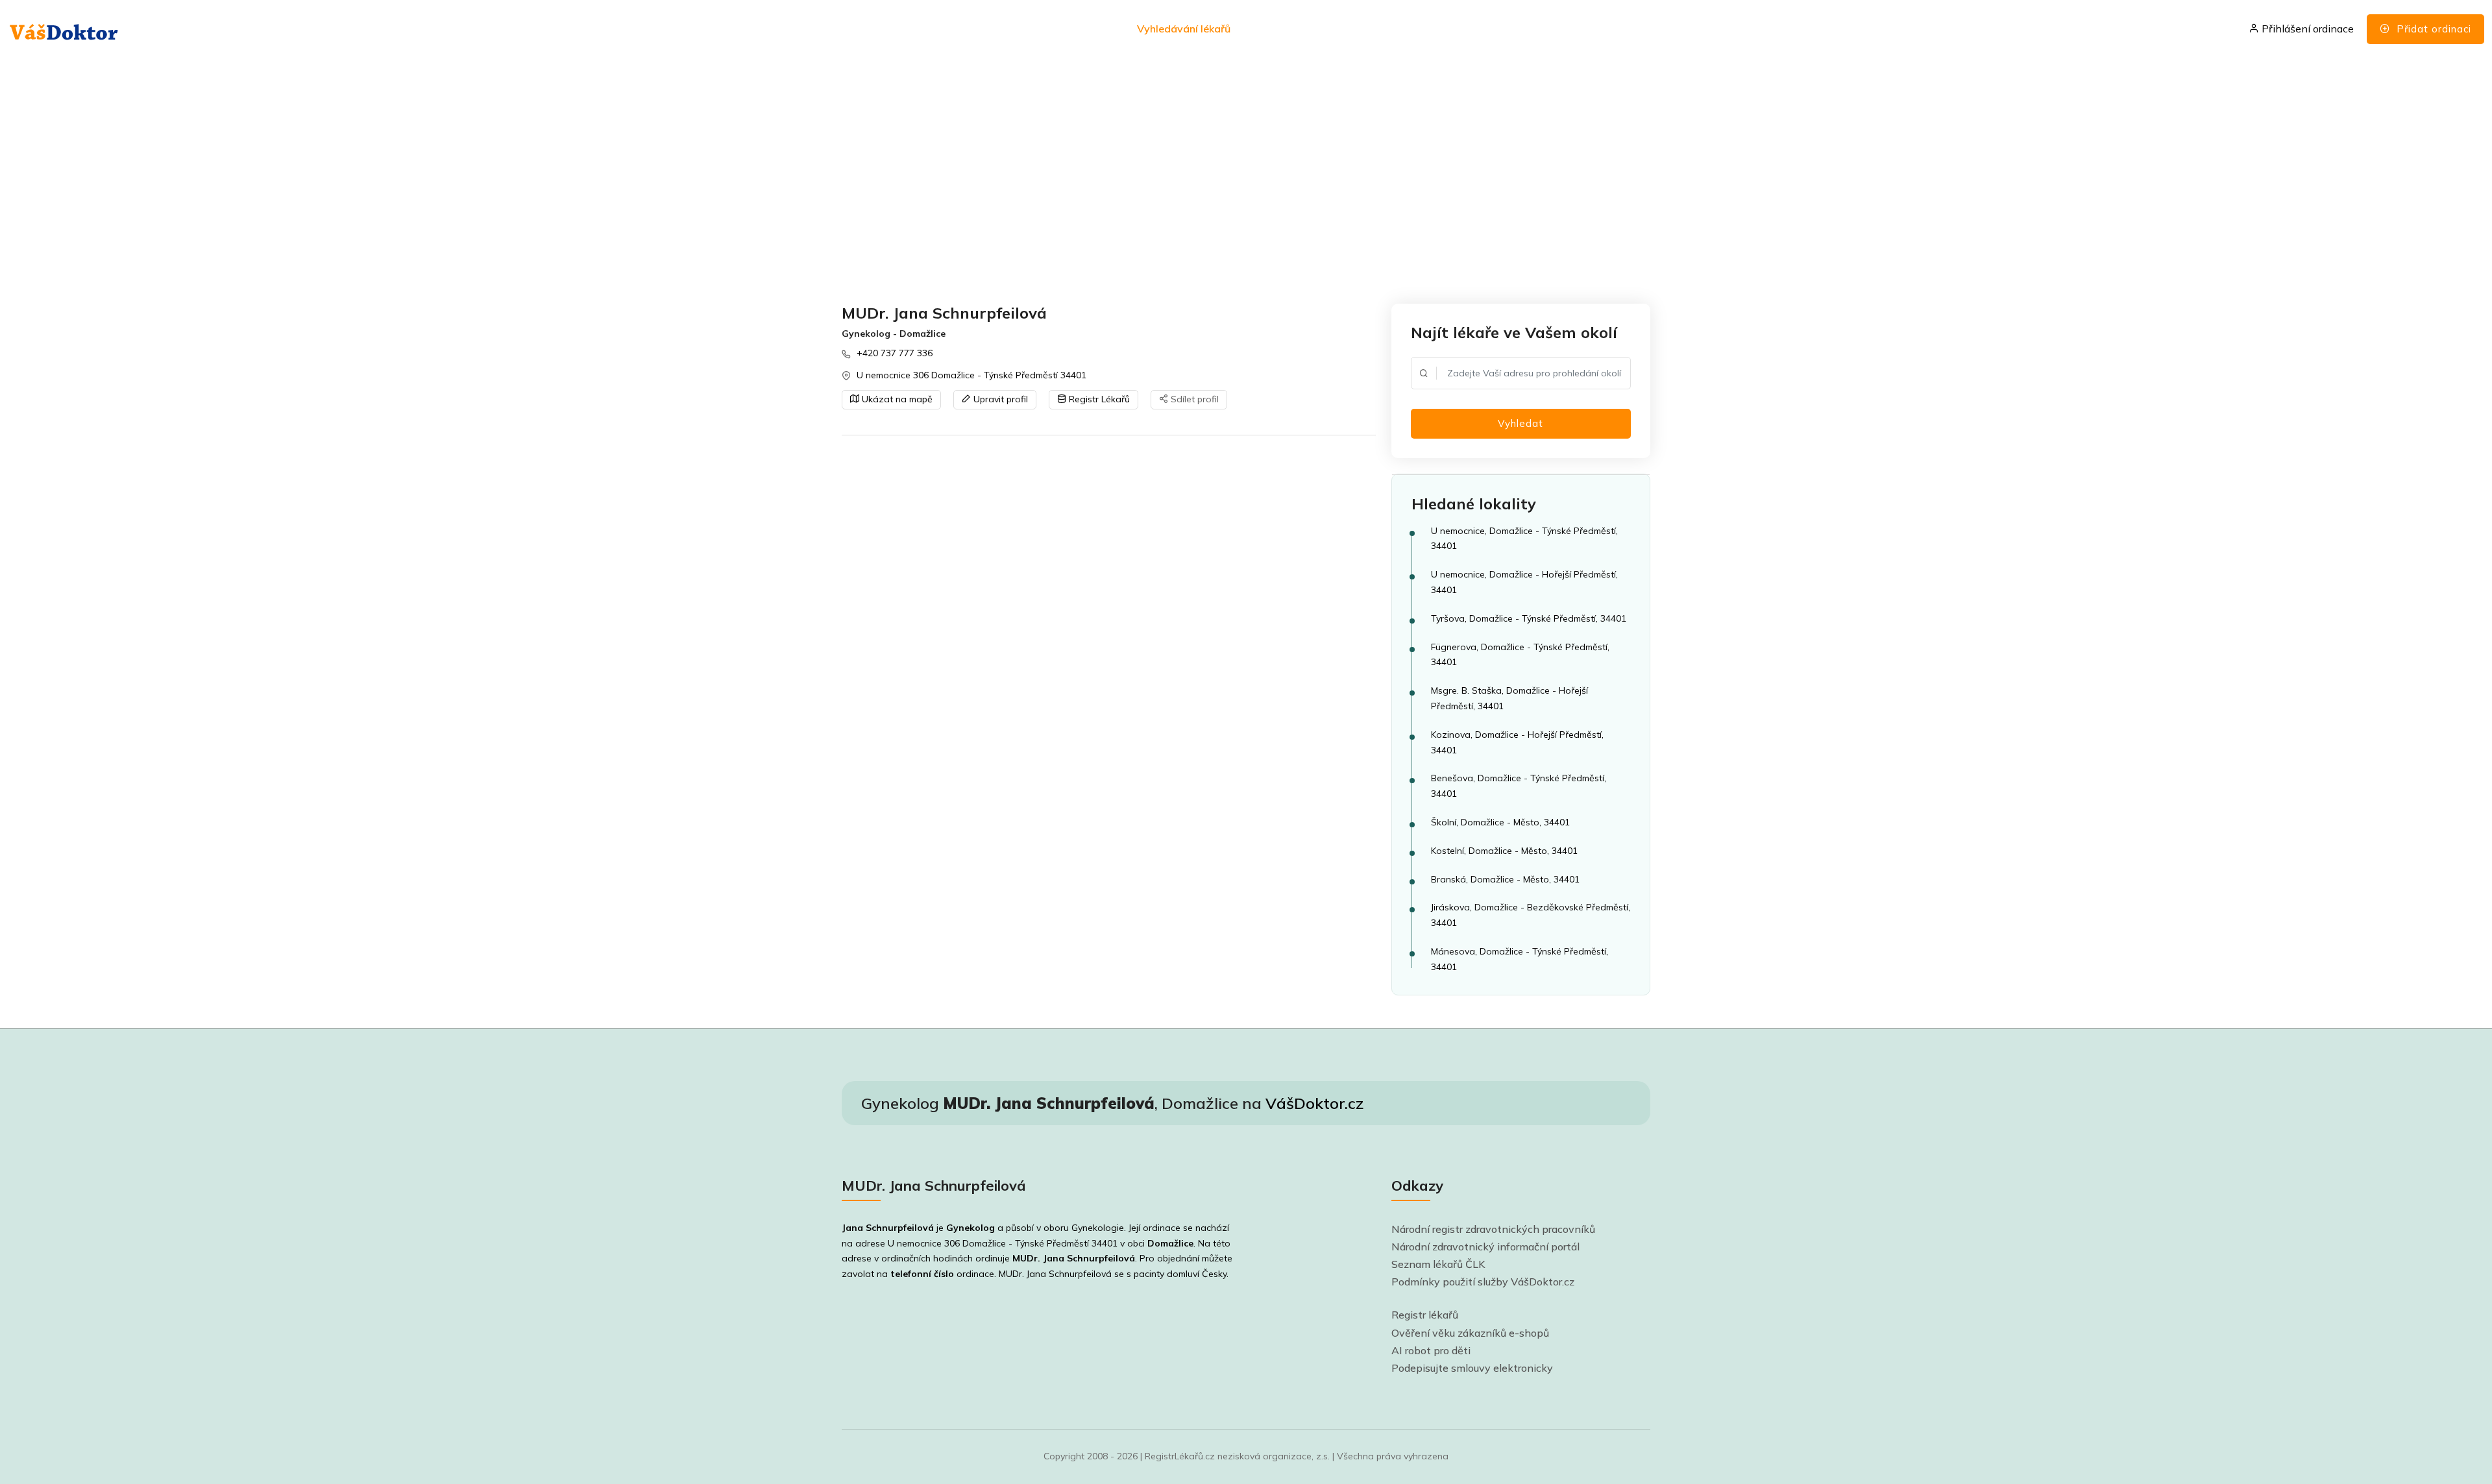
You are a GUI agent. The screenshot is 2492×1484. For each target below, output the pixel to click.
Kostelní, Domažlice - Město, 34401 (1504, 851)
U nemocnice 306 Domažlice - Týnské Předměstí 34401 (971, 375)
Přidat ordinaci (2432, 29)
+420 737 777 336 (895, 353)
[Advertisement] (1231, 182)
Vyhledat (1521, 423)
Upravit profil (999, 399)
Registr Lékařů (1098, 399)
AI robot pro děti (1431, 1350)
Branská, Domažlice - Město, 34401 (1505, 879)
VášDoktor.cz (1314, 1103)
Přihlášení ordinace (2306, 29)
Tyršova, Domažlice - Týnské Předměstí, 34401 (1529, 618)
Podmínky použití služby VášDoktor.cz (1483, 1282)
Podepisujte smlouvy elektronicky (1472, 1368)
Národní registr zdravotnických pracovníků (1493, 1229)
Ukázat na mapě (896, 399)
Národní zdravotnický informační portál (1485, 1247)
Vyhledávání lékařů (1184, 29)
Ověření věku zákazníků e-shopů (1470, 1333)
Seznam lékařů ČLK (1438, 1264)
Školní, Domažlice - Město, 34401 (1500, 822)
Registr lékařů (1425, 1315)
